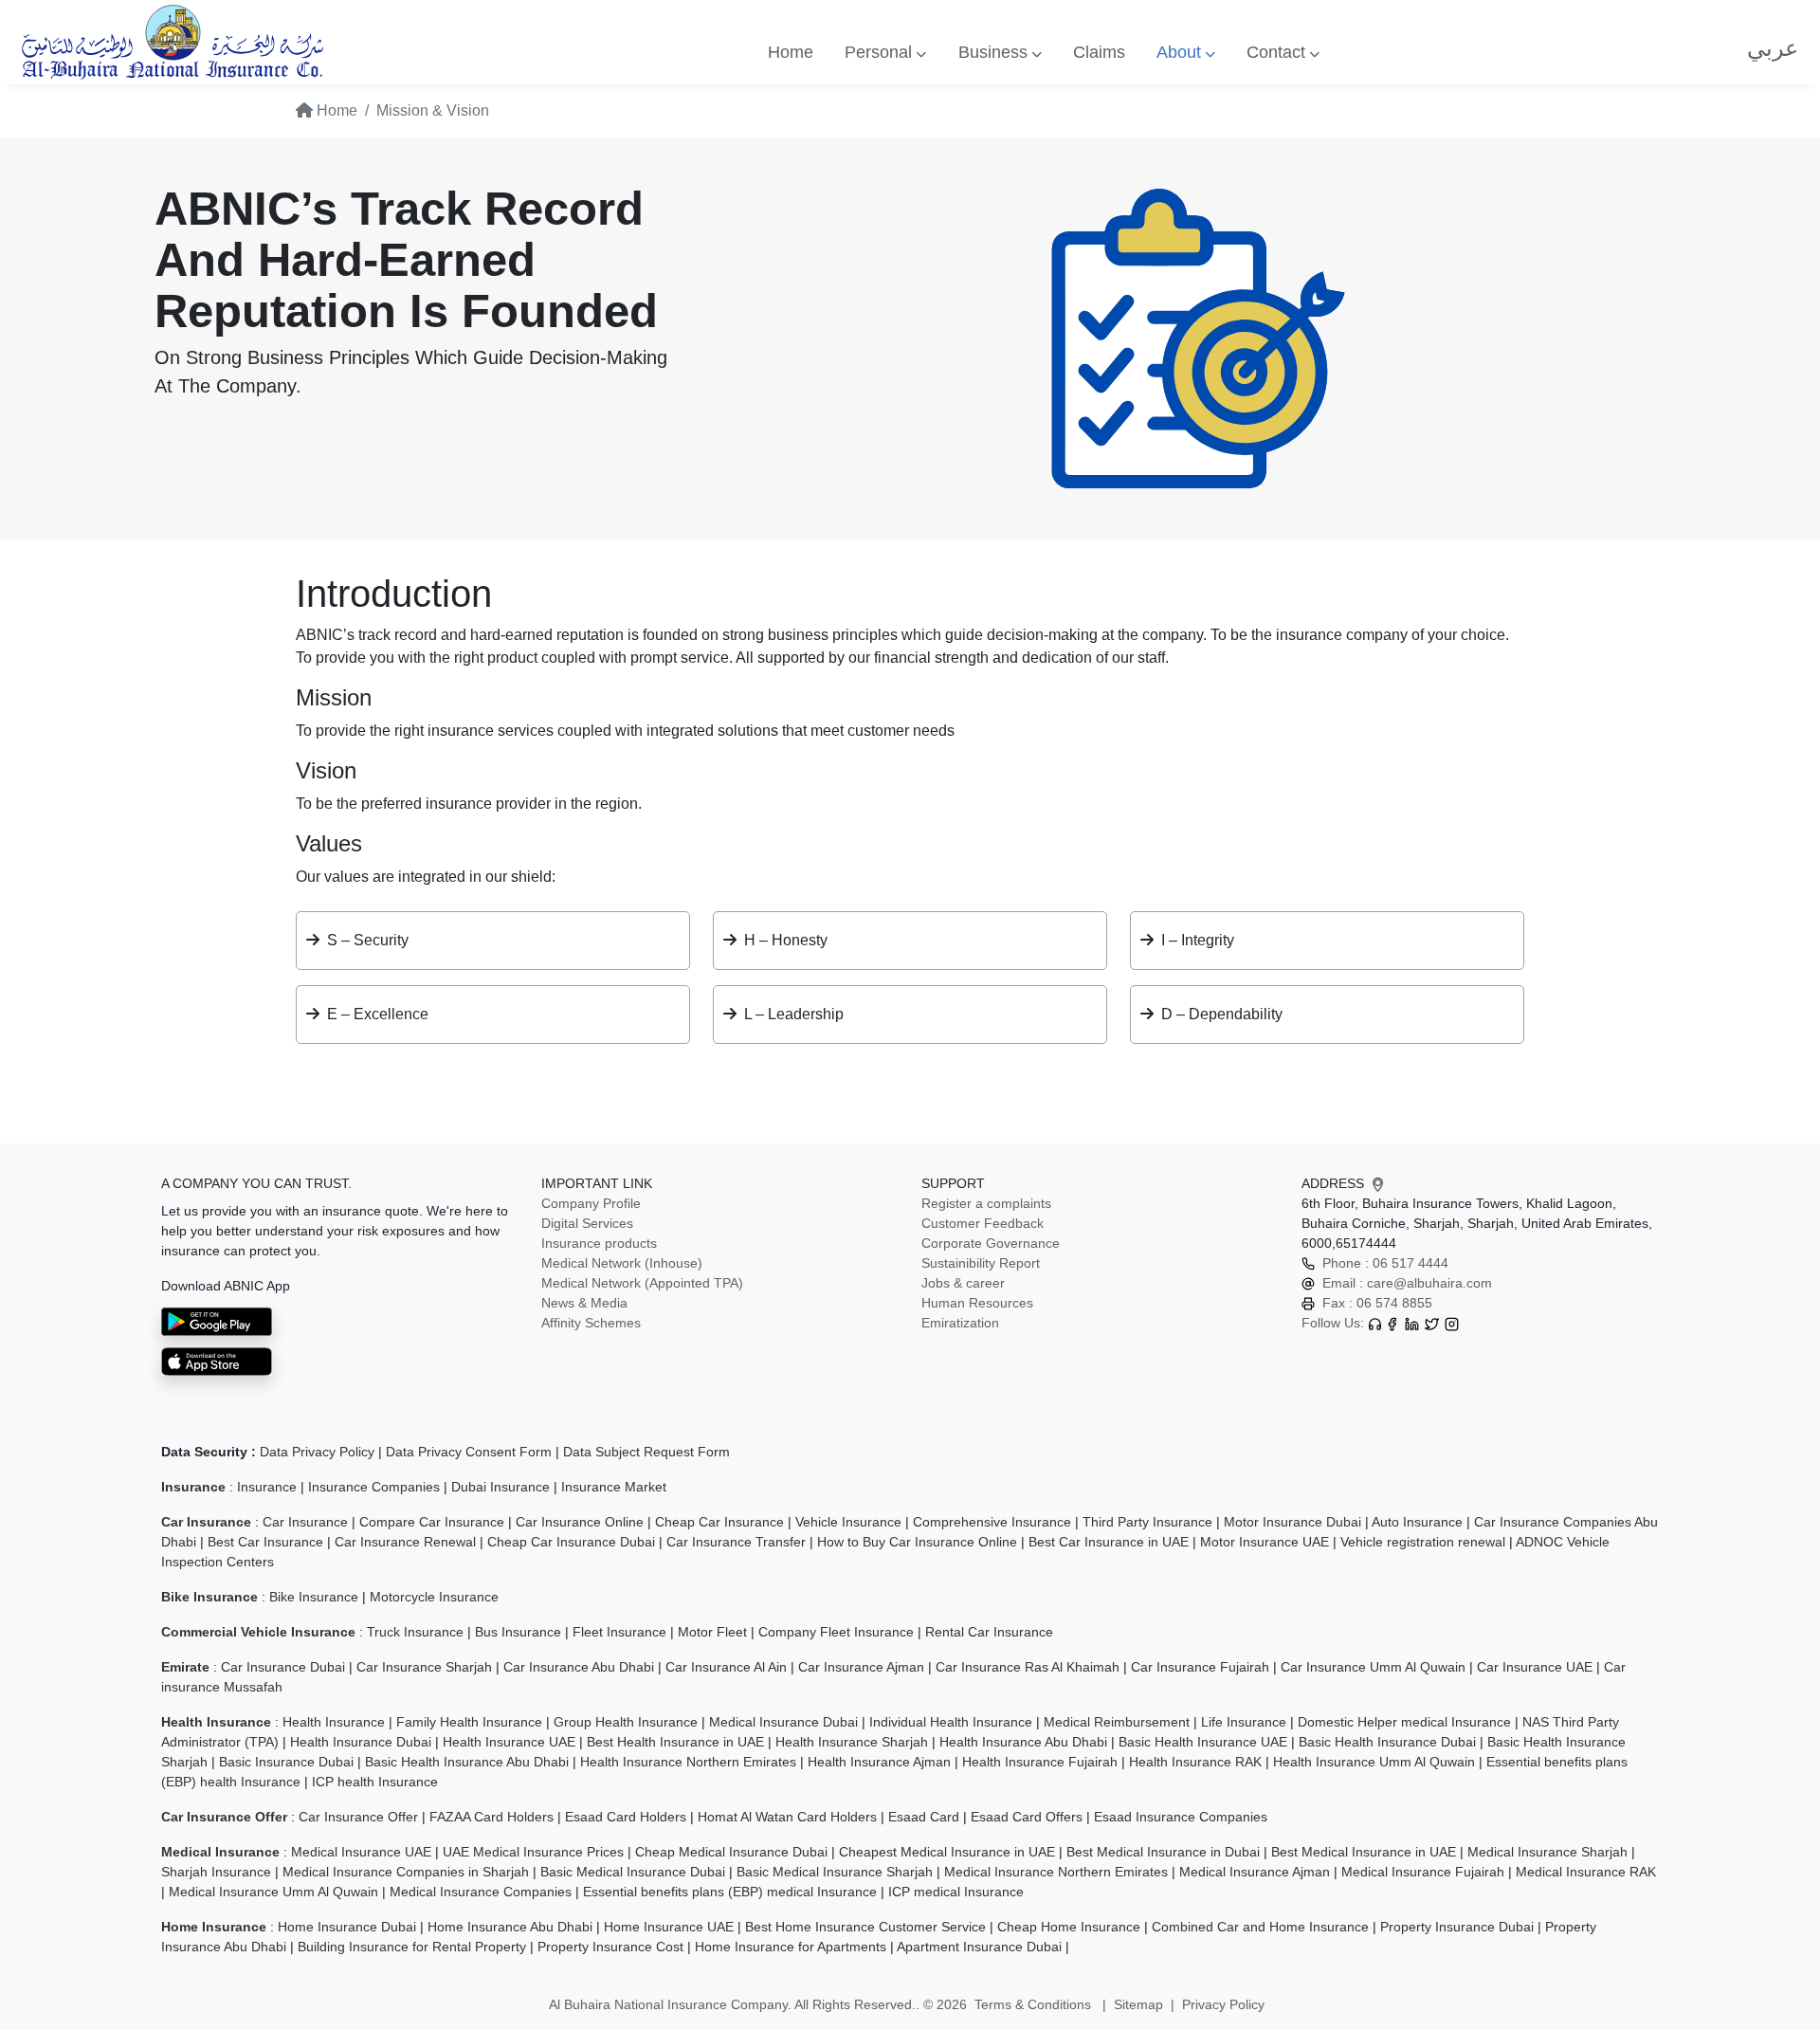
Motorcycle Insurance (434, 1597)
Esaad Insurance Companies (1181, 1817)
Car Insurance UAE (1535, 1667)
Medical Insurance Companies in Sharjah (406, 1872)
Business (995, 52)
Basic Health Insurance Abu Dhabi (467, 1762)
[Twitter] (1432, 1323)
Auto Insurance (1417, 1522)
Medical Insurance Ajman (1255, 1872)
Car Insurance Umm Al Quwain (1373, 1667)
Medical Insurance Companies (481, 1892)
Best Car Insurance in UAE (1109, 1542)
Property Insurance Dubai (1457, 1927)
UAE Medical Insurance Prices (533, 1852)
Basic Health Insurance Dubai (1387, 1742)
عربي (1773, 48)
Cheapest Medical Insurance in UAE (947, 1852)
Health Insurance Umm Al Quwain (1374, 1762)
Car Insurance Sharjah (424, 1667)
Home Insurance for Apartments (791, 1947)
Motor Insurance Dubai (1292, 1522)
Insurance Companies (374, 1487)
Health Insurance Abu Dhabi (1023, 1742)
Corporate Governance (991, 1243)
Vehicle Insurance (848, 1522)
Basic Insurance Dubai (286, 1762)
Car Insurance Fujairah (1200, 1667)
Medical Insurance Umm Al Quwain (273, 1892)
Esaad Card (924, 1817)
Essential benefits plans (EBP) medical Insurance (730, 1892)
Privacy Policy (1223, 2004)
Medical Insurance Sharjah (1547, 1852)
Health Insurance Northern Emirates (688, 1762)
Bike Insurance (314, 1597)
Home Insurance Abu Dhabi (510, 1927)
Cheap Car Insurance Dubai (571, 1542)
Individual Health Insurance (951, 1722)
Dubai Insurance (500, 1487)
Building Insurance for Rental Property (412, 1947)
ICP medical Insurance (956, 1892)
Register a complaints (986, 1203)
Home (791, 52)
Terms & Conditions (1035, 2004)
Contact (1278, 52)
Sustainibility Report (981, 1263)
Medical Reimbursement (1117, 1722)
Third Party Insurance (1147, 1522)
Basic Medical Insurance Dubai (633, 1872)
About (1181, 52)
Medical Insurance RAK (1586, 1872)
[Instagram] (1452, 1323)
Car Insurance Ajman (861, 1667)
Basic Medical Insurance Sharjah (835, 1872)
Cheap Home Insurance (1069, 1927)
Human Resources (977, 1303)
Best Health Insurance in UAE (675, 1742)
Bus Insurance (518, 1632)
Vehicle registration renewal (1423, 1542)
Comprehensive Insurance (992, 1522)
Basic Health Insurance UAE (1203, 1742)
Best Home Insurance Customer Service (865, 1927)
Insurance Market (614, 1487)
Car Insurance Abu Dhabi (579, 1667)
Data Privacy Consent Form (469, 1452)
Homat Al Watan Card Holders (787, 1817)
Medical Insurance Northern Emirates (1056, 1872)
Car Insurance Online (580, 1522)
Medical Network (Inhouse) (622, 1263)
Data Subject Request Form (646, 1452)
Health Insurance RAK (1195, 1762)
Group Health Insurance (626, 1722)
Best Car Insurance (265, 1542)
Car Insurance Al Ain (726, 1667)
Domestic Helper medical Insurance (1404, 1722)
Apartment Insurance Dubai (979, 1947)
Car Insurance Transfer (736, 1542)
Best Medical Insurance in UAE (1364, 1852)
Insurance (267, 1487)
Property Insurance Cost (610, 1947)
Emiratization (960, 1323)
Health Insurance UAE (509, 1742)
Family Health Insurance (469, 1722)
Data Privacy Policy (317, 1452)
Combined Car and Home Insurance (1260, 1927)
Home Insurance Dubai (347, 1927)
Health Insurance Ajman (879, 1762)
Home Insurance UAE (669, 1927)
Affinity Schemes (591, 1323)
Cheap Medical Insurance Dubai (731, 1852)
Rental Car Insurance (989, 1632)
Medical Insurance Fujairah (1423, 1872)
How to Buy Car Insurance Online (917, 1542)
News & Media (584, 1303)
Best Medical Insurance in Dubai (1163, 1852)
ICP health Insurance (375, 1782)
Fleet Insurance (619, 1632)
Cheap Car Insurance (719, 1522)
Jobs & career (963, 1283)
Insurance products (599, 1243)
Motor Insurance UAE (1265, 1542)
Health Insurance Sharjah (852, 1742)
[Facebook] (1392, 1323)
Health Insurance (334, 1722)
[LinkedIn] (1412, 1323)
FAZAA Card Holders (491, 1817)
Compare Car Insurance (432, 1522)
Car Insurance (305, 1522)
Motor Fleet (712, 1632)
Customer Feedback (983, 1223)
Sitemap (1138, 2004)
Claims (1099, 52)
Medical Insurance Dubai (783, 1722)
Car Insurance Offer (358, 1817)
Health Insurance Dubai (361, 1742)
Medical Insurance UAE (361, 1852)
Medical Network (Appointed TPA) (642, 1283)
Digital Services (587, 1223)
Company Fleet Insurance (836, 1632)
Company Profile (591, 1203)
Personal (881, 52)
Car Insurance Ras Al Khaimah (1028, 1667)
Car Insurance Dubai (283, 1667)
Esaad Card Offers (1027, 1817)
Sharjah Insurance (216, 1872)
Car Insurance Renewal (405, 1542)
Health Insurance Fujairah (1040, 1762)
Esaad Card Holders (626, 1817)
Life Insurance (1244, 1722)
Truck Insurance (415, 1632)
